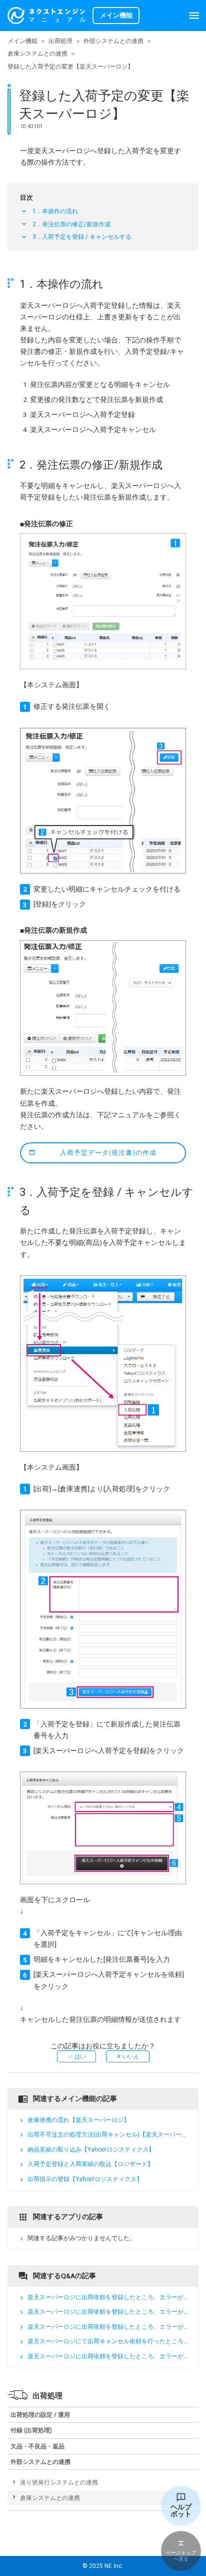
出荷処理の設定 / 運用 (40, 2415)
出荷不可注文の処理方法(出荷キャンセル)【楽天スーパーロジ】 (113, 2135)
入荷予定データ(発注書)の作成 (108, 1153)
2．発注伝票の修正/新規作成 (71, 224)
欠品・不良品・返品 (37, 2446)
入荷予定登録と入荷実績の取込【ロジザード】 (90, 2165)
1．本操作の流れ (55, 211)
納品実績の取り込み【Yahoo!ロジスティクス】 (91, 2150)
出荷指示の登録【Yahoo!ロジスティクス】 (85, 2179)
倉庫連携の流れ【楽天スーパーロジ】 (78, 2120)
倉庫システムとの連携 (37, 54)
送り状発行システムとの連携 (59, 2482)
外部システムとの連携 (113, 41)
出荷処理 (60, 41)
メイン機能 (22, 41)
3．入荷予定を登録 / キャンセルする (82, 237)
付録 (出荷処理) (31, 2430)
